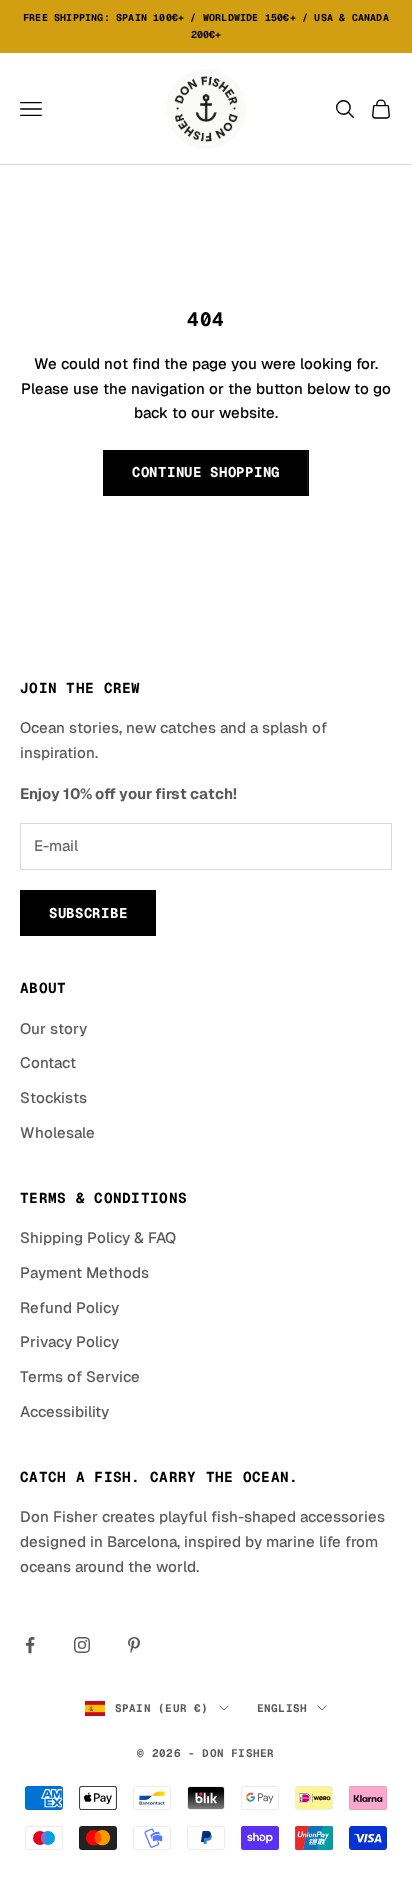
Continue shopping (206, 472)
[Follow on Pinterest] (134, 1645)
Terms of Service (80, 1376)
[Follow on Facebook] (30, 1645)
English (282, 1708)
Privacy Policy (69, 1341)
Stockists (53, 1097)
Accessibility (64, 1411)
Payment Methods (84, 1272)
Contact (48, 1062)
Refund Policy (69, 1307)
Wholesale (57, 1132)
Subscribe (88, 913)
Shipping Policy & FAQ (98, 1237)
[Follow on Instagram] (82, 1645)
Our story (53, 1028)
